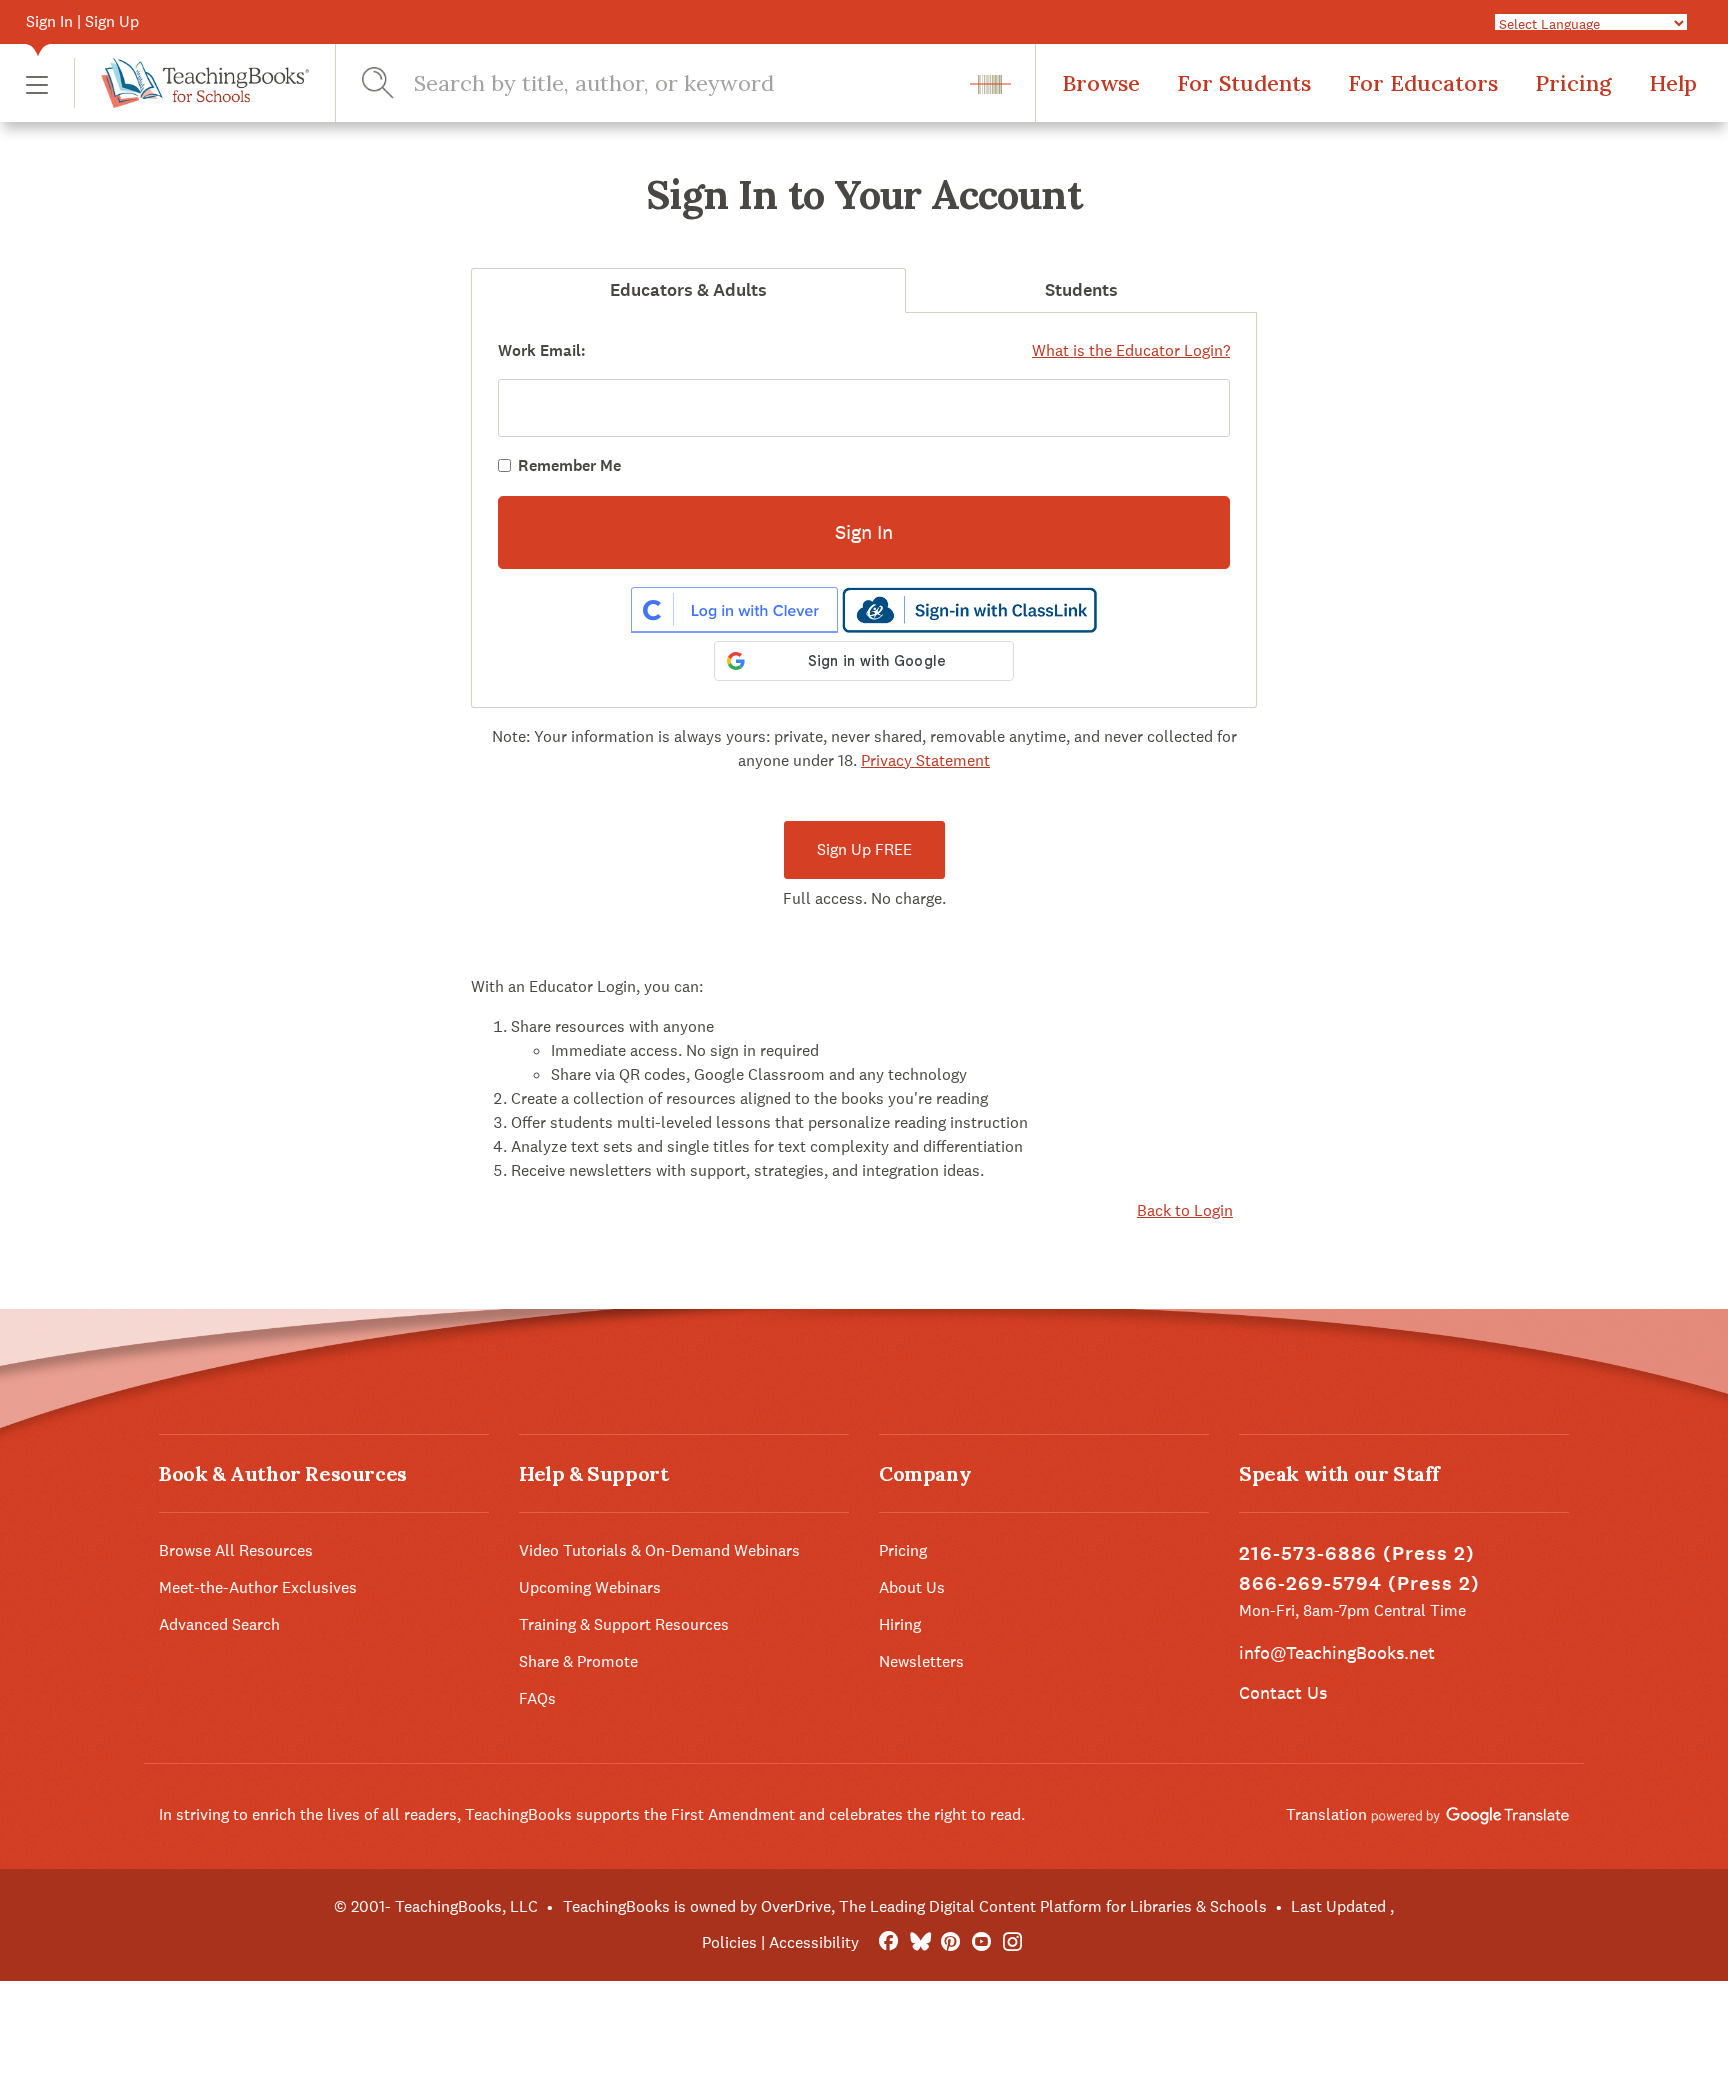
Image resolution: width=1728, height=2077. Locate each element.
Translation (1328, 1814)
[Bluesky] (919, 1942)
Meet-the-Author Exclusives (258, 1587)
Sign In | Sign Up (82, 21)
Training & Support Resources (624, 1624)
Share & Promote (578, 1661)
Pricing (1573, 83)
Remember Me (569, 465)
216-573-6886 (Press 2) (1357, 1553)
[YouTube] (981, 1942)
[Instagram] (1012, 1942)
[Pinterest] (950, 1942)
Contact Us (1283, 1692)
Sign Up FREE (864, 849)
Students (1081, 290)
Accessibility (814, 1942)
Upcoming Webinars (590, 1587)
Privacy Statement (925, 760)
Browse (1101, 83)
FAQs (537, 1698)
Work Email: (542, 350)
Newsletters (921, 1661)
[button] (37, 83)
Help (1673, 83)
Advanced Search (219, 1624)
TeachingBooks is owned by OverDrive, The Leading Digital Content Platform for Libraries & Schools (915, 1906)
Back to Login (1185, 1210)
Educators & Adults (688, 290)
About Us (912, 1587)
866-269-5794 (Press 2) (1359, 1583)
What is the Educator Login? (1131, 350)
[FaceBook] (888, 1942)
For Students (1244, 83)
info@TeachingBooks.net (1337, 1652)
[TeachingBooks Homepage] (191, 83)
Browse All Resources (236, 1550)
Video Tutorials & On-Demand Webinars (659, 1550)
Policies (729, 1942)
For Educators (1423, 83)
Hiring (900, 1624)
